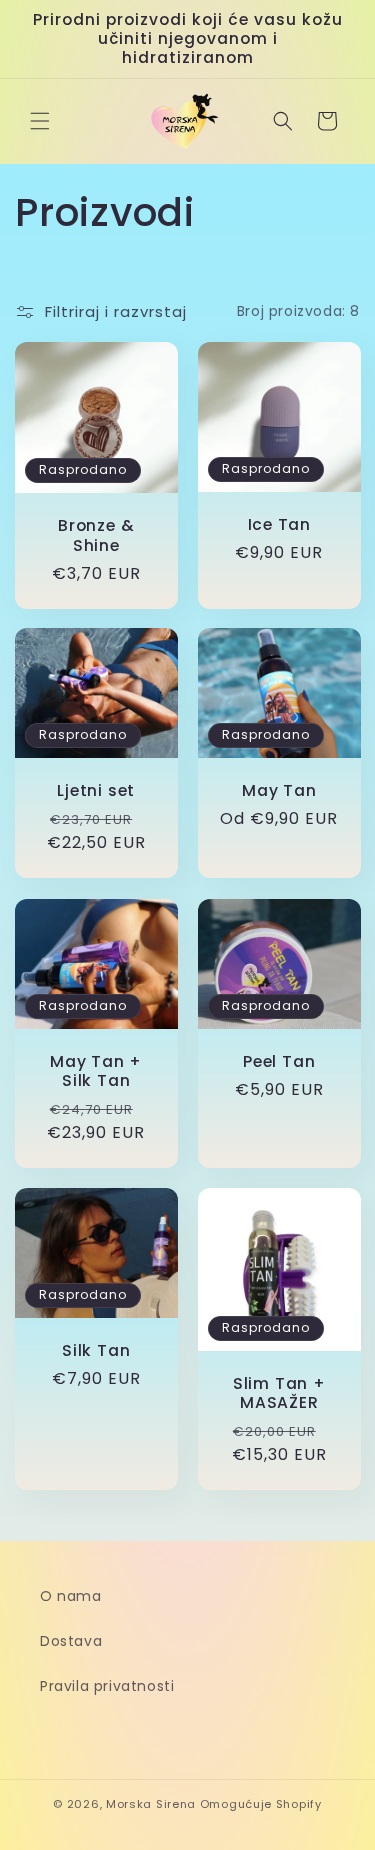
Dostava (71, 1641)
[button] (40, 121)
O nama (71, 1596)
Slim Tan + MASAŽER (278, 1392)
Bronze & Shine (96, 535)
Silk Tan (96, 1350)
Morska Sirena (151, 1804)
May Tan (279, 791)
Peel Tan (279, 1061)
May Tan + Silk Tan (96, 1071)
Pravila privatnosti (107, 1686)
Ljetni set (96, 790)
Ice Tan (278, 523)
